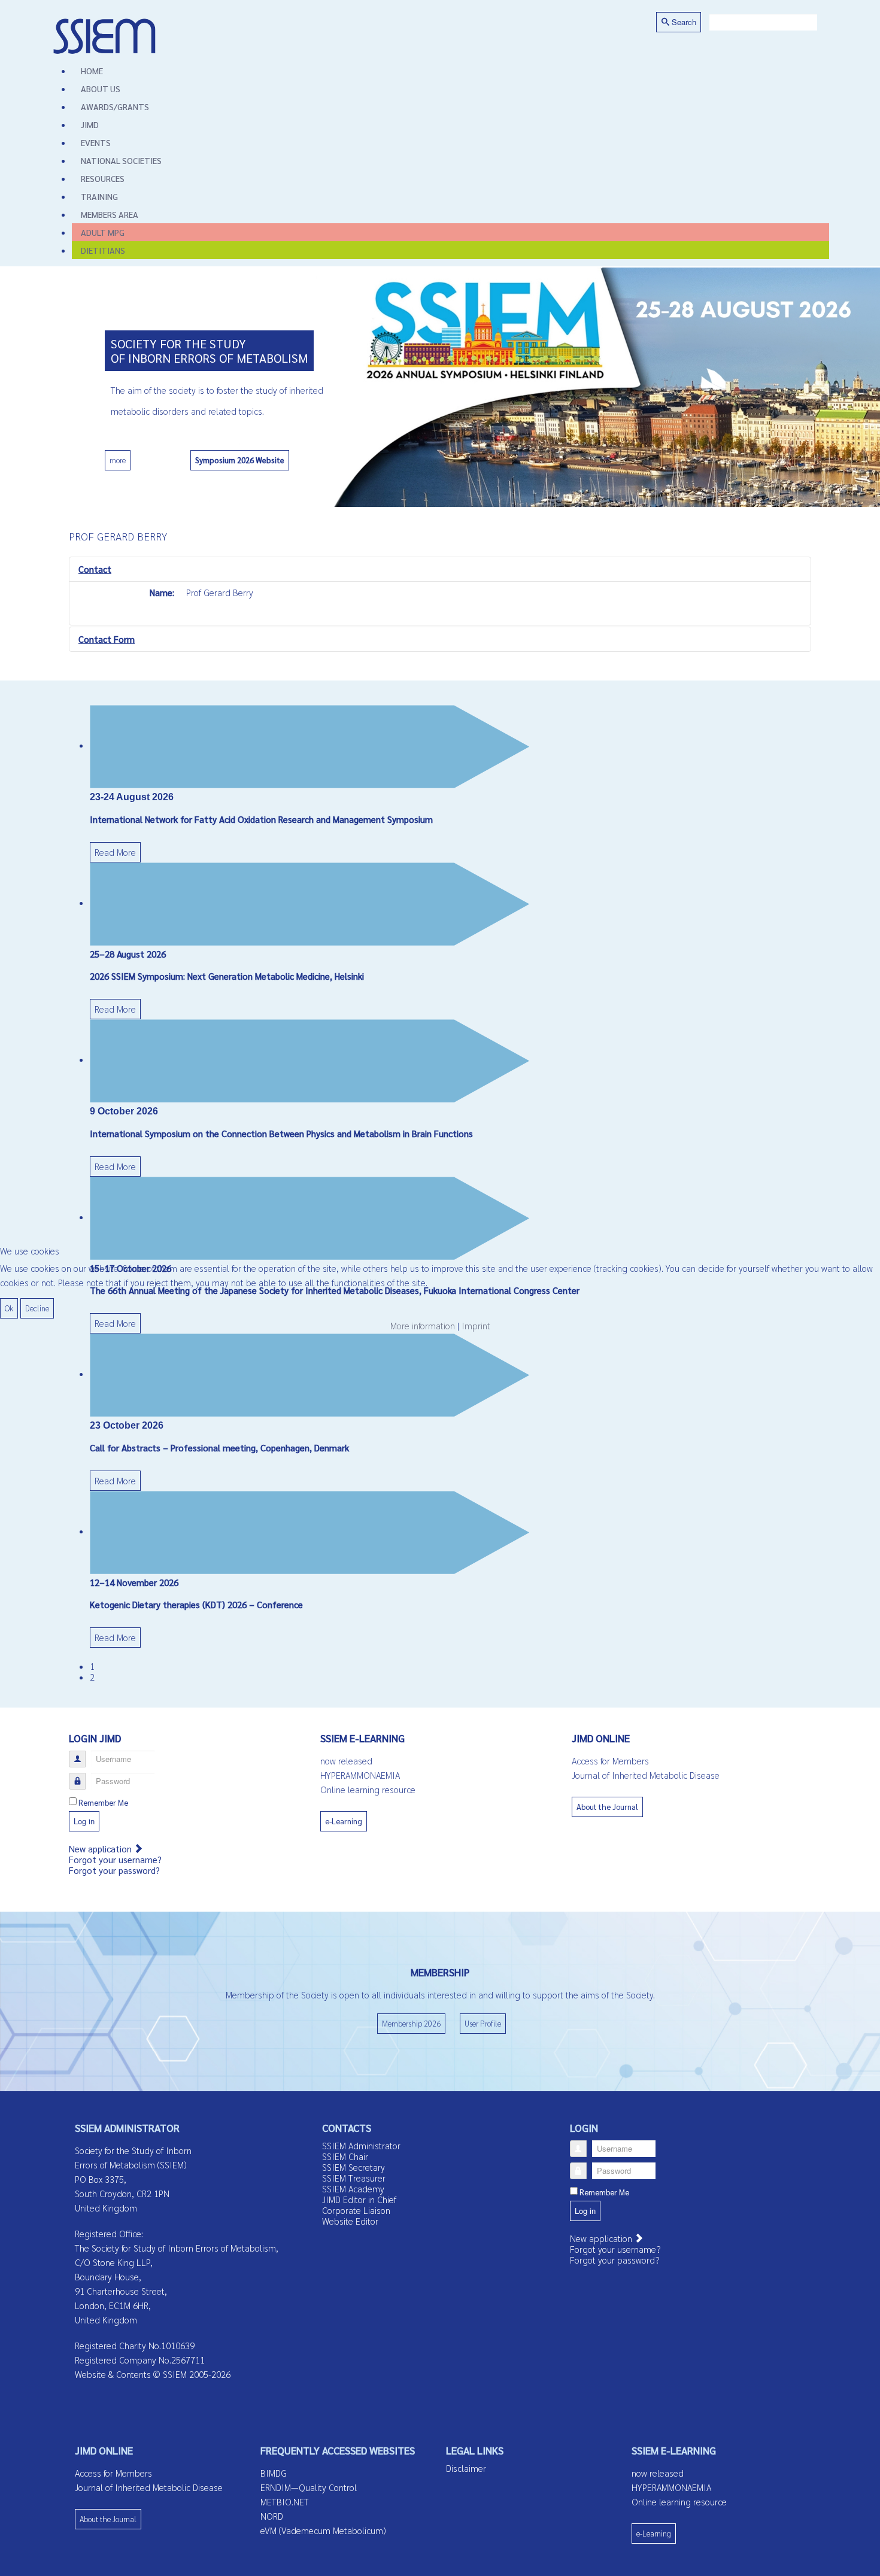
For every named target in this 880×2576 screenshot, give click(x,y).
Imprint (476, 1325)
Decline (37, 1308)
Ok (9, 1308)
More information (423, 1325)
